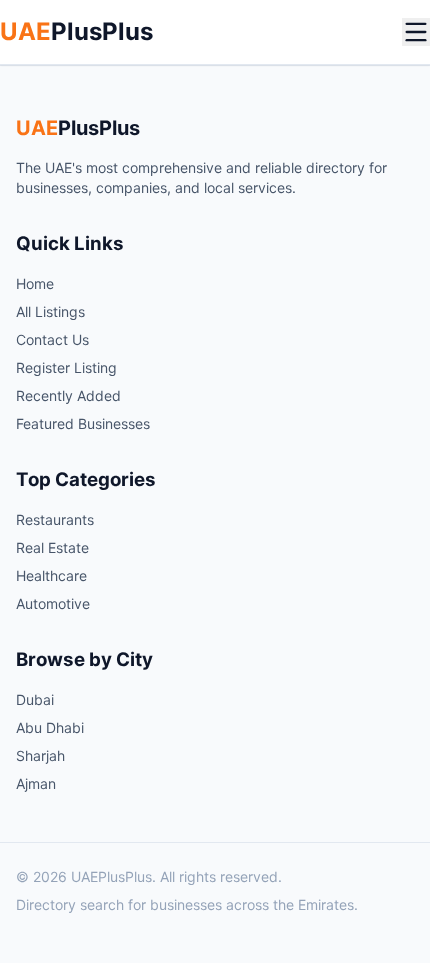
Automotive (53, 603)
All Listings (50, 311)
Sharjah (40, 755)
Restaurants (55, 519)
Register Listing (66, 367)
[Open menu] (416, 32)
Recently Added (68, 395)
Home (35, 283)
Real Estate (52, 547)
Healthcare (51, 575)
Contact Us (52, 339)
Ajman (36, 783)
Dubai (35, 699)
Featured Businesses (83, 423)
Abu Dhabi (50, 727)
